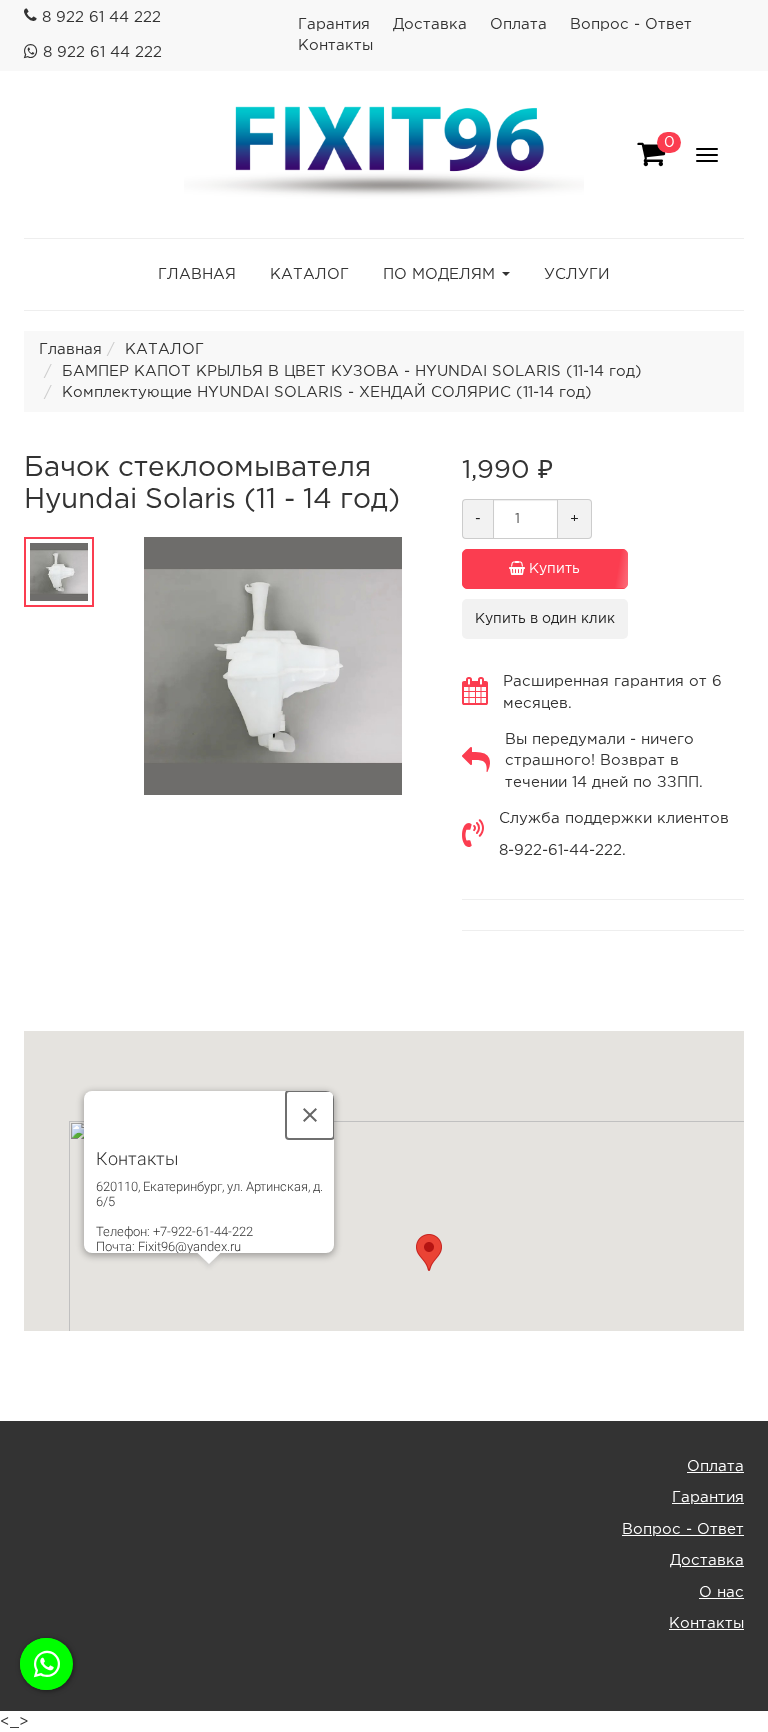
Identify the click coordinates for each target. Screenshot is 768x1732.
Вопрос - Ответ (631, 24)
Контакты (335, 45)
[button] (429, 1252)
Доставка (430, 24)
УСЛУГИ (577, 274)
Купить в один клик (545, 619)
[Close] (310, 1115)
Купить (552, 569)
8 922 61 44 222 (101, 17)
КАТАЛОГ (309, 274)
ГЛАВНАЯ (197, 274)
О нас (721, 1592)
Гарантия (334, 24)
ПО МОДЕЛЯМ (439, 274)
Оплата (518, 24)
